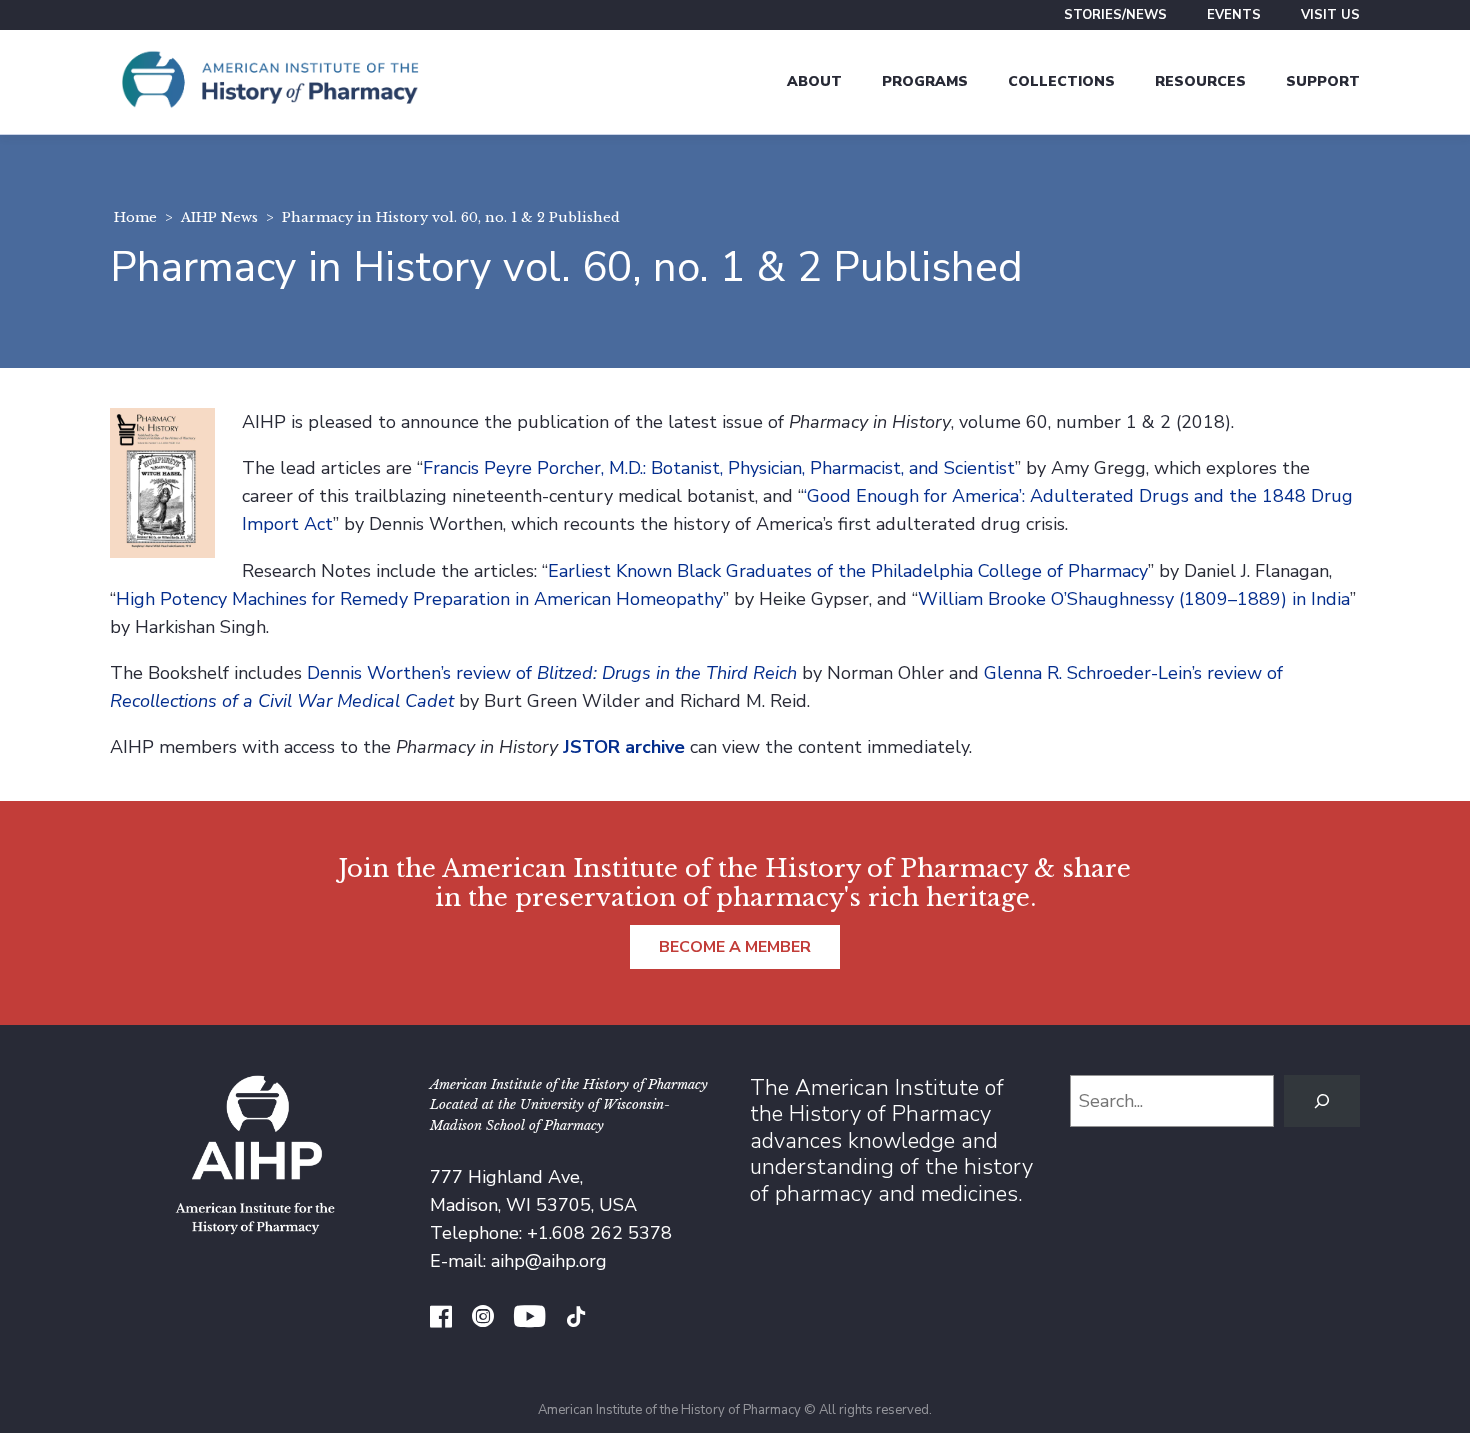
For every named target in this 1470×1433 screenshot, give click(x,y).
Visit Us (1330, 15)
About (814, 81)
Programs (925, 81)
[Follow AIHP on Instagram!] (483, 1319)
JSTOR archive (624, 747)
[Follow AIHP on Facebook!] (441, 1319)
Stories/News (1115, 15)
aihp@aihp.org (549, 1261)
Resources (1200, 81)
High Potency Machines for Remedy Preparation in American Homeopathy (419, 599)
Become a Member (735, 947)
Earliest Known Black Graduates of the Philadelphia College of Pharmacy (848, 571)
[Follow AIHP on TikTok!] (576, 1319)
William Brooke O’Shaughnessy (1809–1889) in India (1134, 599)
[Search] (1322, 1101)
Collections (1061, 81)
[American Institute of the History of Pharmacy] (270, 82)
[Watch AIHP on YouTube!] (529, 1319)
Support (1323, 81)
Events (1234, 15)
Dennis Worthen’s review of (552, 673)
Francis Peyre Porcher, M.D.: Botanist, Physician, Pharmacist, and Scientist (719, 468)
